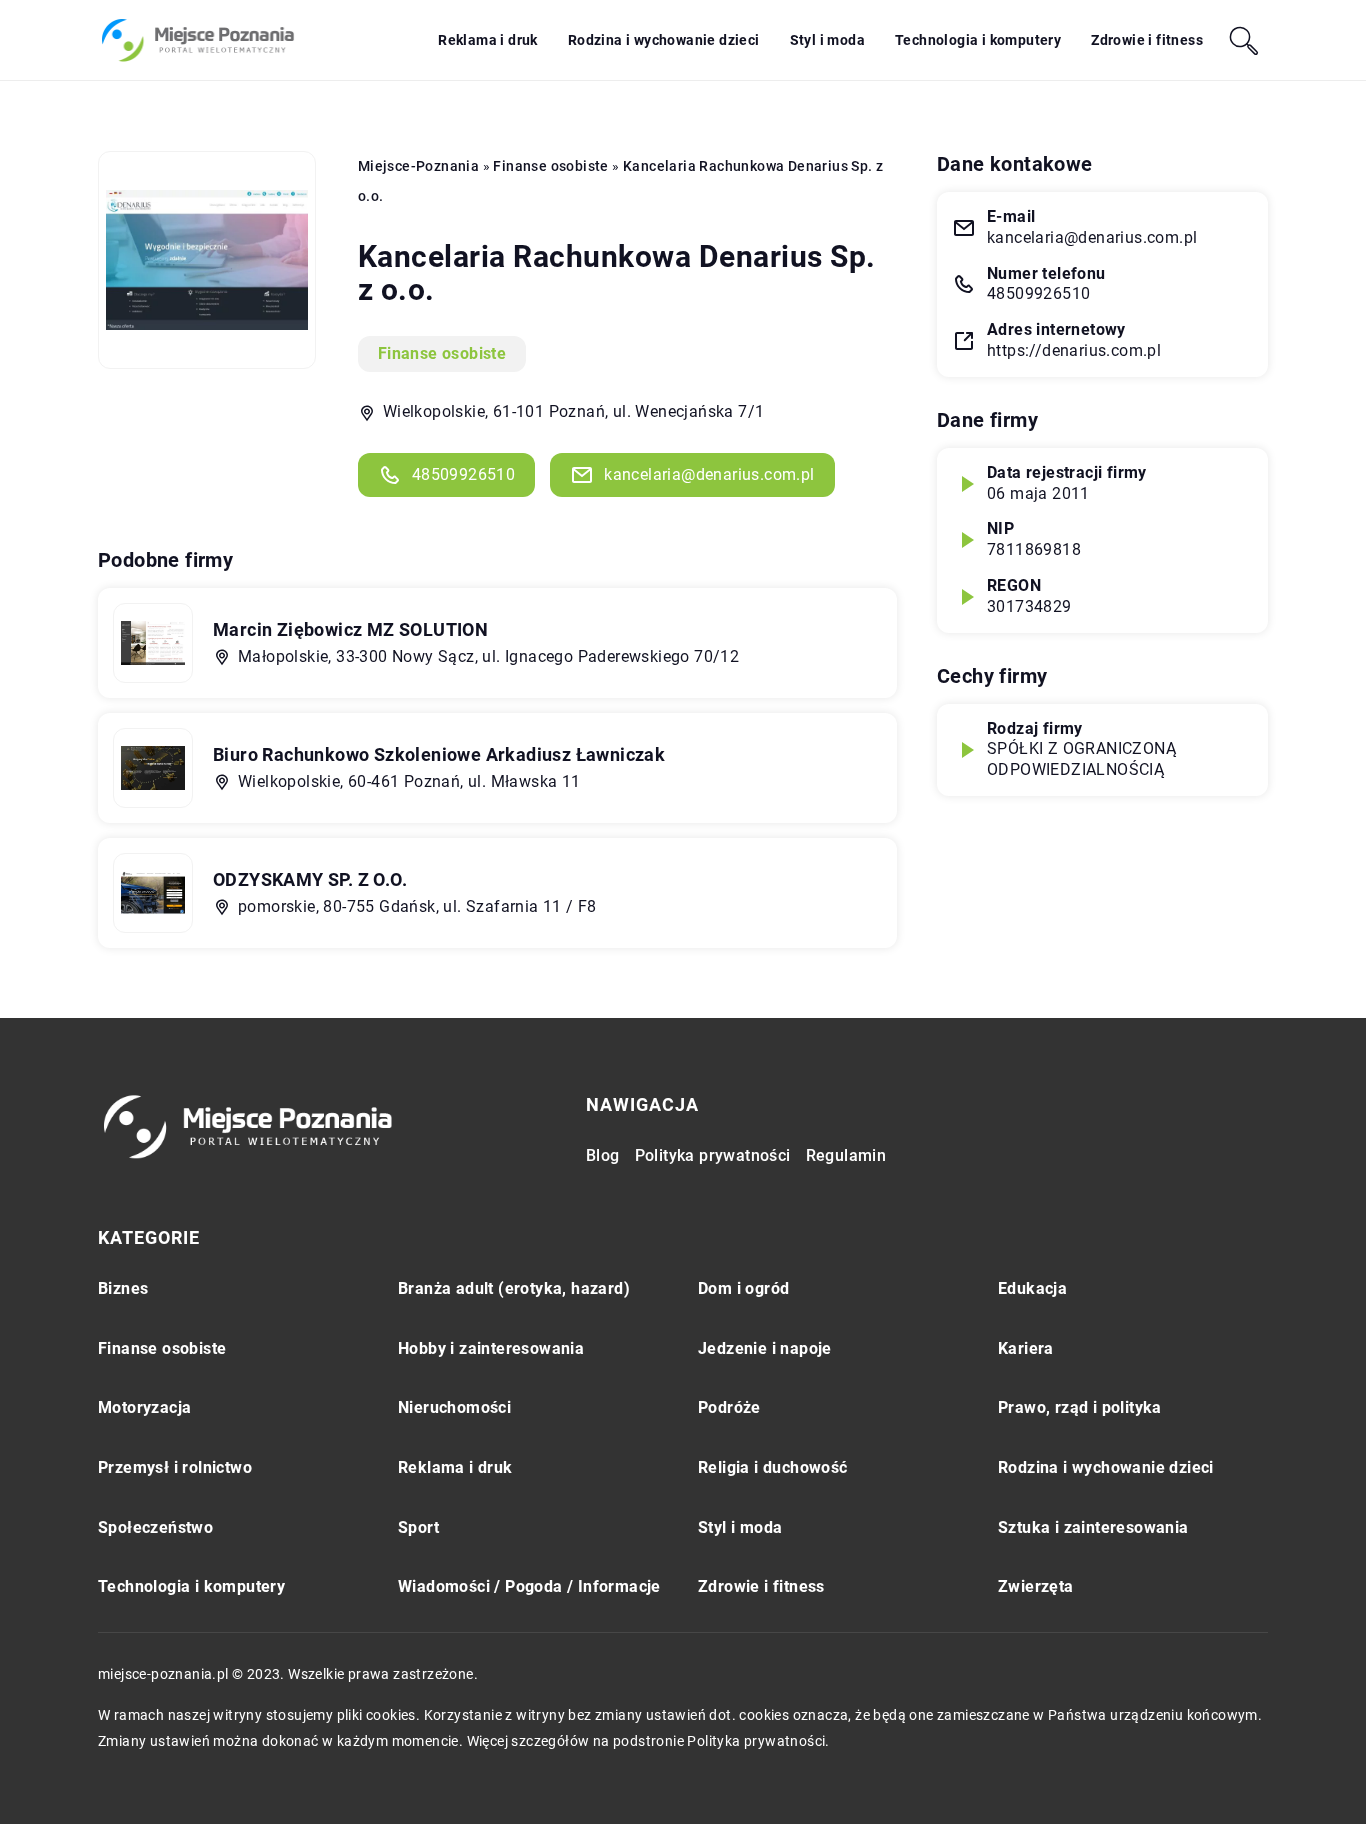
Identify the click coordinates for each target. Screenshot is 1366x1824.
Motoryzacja (144, 1407)
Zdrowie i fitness (1147, 40)
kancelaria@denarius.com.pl (709, 474)
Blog (603, 1155)
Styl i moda (827, 40)
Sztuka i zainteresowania (1093, 1527)
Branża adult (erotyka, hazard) (514, 1288)
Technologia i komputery (978, 40)
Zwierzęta (1036, 1586)
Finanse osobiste (442, 353)
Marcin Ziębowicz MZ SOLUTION (350, 629)
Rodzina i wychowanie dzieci (664, 40)
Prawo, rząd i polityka (1080, 1407)
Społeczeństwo (155, 1527)
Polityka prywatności (713, 1155)
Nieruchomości (454, 1407)
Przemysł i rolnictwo (175, 1467)
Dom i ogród (743, 1288)
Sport (418, 1527)
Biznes (123, 1288)
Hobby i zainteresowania (491, 1348)
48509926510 (463, 474)
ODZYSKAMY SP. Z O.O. (310, 879)
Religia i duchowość (773, 1467)
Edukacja (1032, 1288)
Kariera (1026, 1348)
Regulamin (846, 1155)
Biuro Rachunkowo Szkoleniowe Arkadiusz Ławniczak (439, 754)
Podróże (729, 1407)
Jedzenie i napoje (765, 1348)
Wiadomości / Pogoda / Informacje (529, 1586)
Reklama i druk (488, 40)
